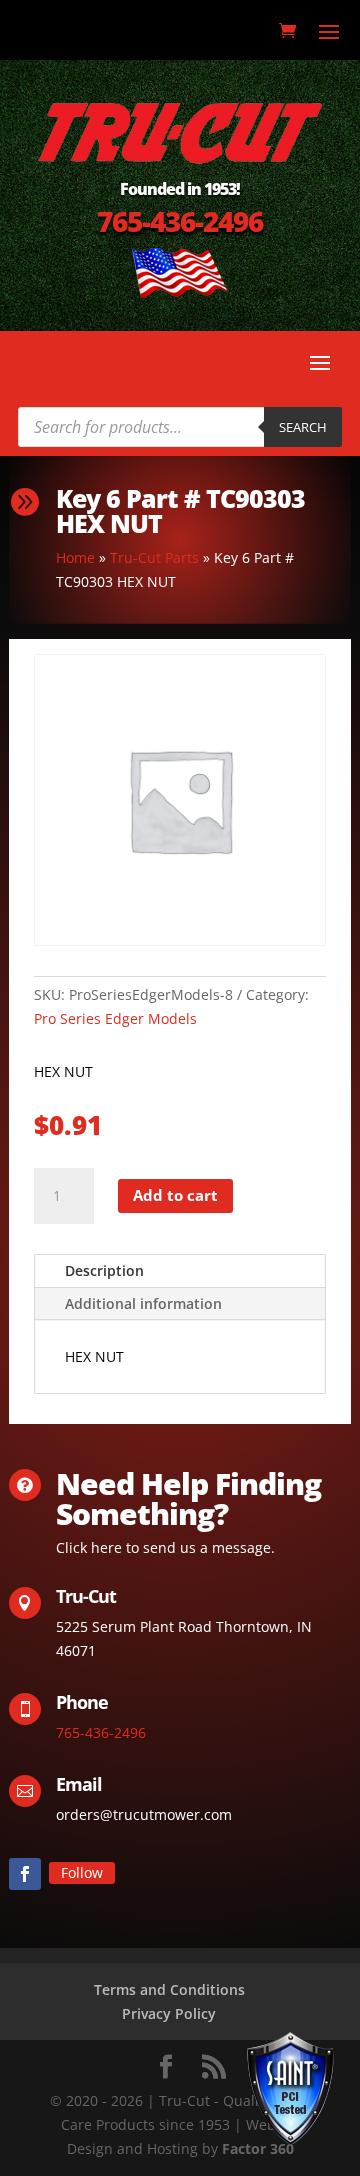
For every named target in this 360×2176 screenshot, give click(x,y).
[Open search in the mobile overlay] (180, 427)
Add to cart (175, 1195)
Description (104, 1270)
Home (75, 557)
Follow (82, 1872)
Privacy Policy (169, 2013)
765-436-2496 (180, 221)
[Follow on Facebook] (25, 1874)
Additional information (143, 1303)
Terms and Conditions (169, 1989)
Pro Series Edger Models (115, 1018)
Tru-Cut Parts (154, 557)
